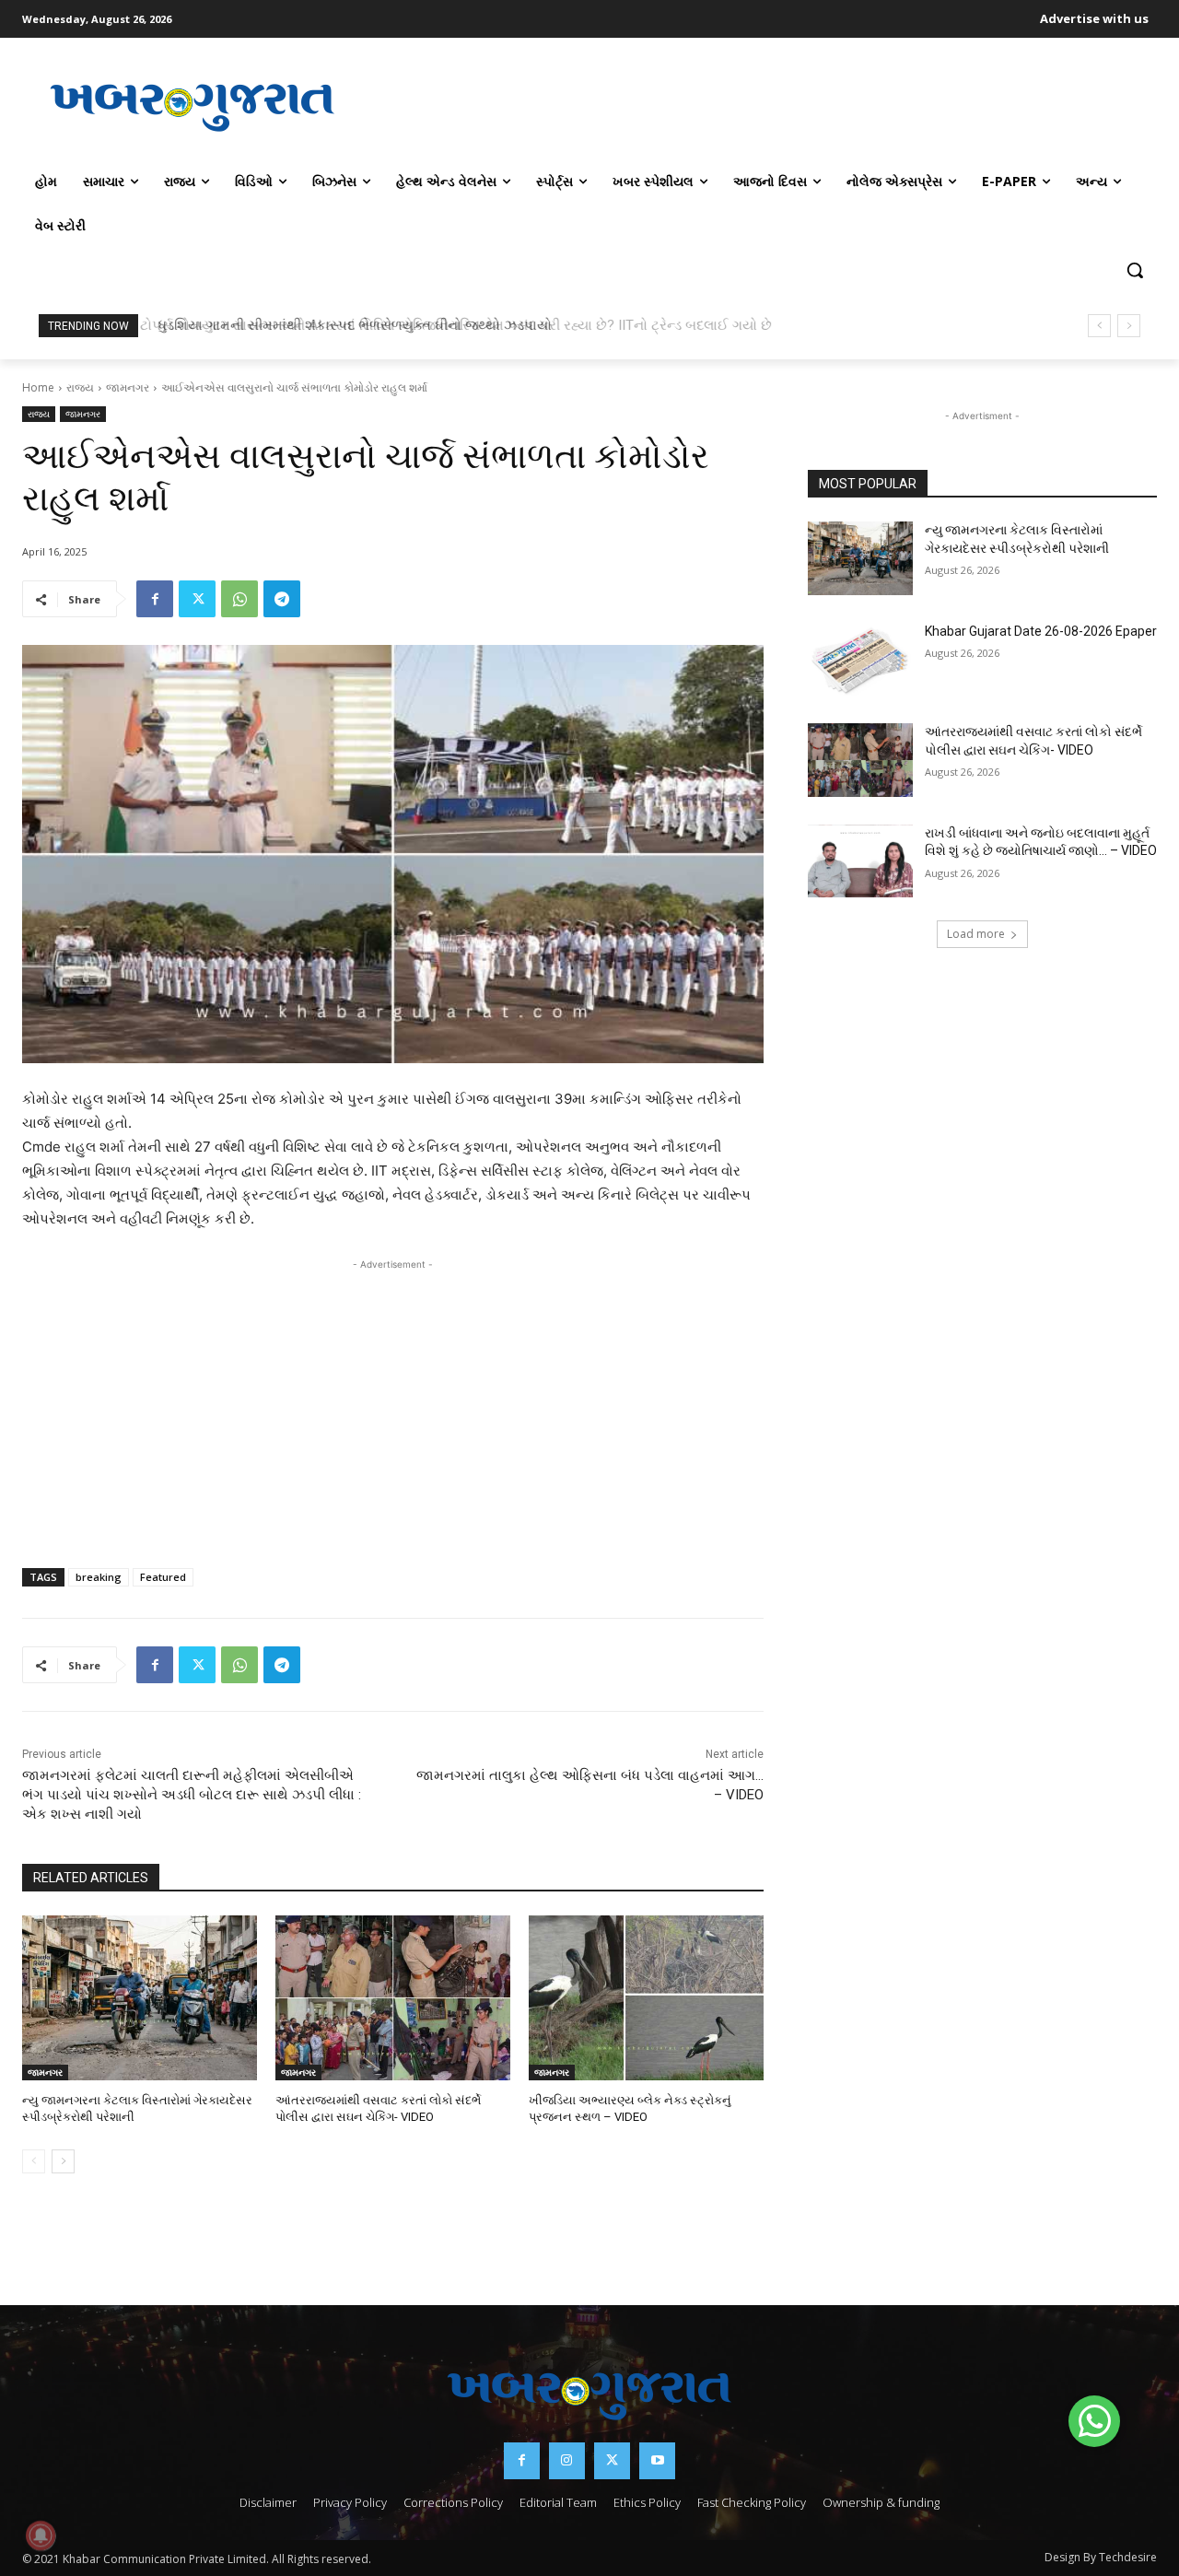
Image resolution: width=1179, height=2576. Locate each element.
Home (38, 387)
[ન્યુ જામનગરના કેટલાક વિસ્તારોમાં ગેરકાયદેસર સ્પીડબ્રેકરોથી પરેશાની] (140, 1998)
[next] (1129, 326)
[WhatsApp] (239, 599)
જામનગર (128, 387)
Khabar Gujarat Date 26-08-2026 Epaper (1041, 631)
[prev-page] (34, 2161)
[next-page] (63, 2161)
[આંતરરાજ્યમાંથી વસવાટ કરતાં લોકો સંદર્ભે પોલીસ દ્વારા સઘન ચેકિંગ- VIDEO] (393, 1998)
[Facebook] (155, 599)
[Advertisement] (760, 105)
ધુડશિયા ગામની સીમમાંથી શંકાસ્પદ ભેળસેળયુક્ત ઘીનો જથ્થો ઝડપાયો (349, 325)
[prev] (1099, 326)
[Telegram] (282, 599)
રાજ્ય (80, 387)
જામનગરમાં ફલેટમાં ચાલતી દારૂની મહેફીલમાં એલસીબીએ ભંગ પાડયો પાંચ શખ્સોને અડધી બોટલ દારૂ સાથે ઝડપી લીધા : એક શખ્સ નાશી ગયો (192, 1795)
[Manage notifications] (41, 2535)
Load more (976, 934)
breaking (99, 1577)
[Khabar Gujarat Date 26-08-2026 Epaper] (860, 660)
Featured (163, 1577)
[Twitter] (197, 599)
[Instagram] (567, 2460)
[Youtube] (657, 2460)
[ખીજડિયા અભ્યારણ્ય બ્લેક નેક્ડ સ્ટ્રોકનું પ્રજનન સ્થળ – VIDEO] (646, 1998)
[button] (1135, 270)
